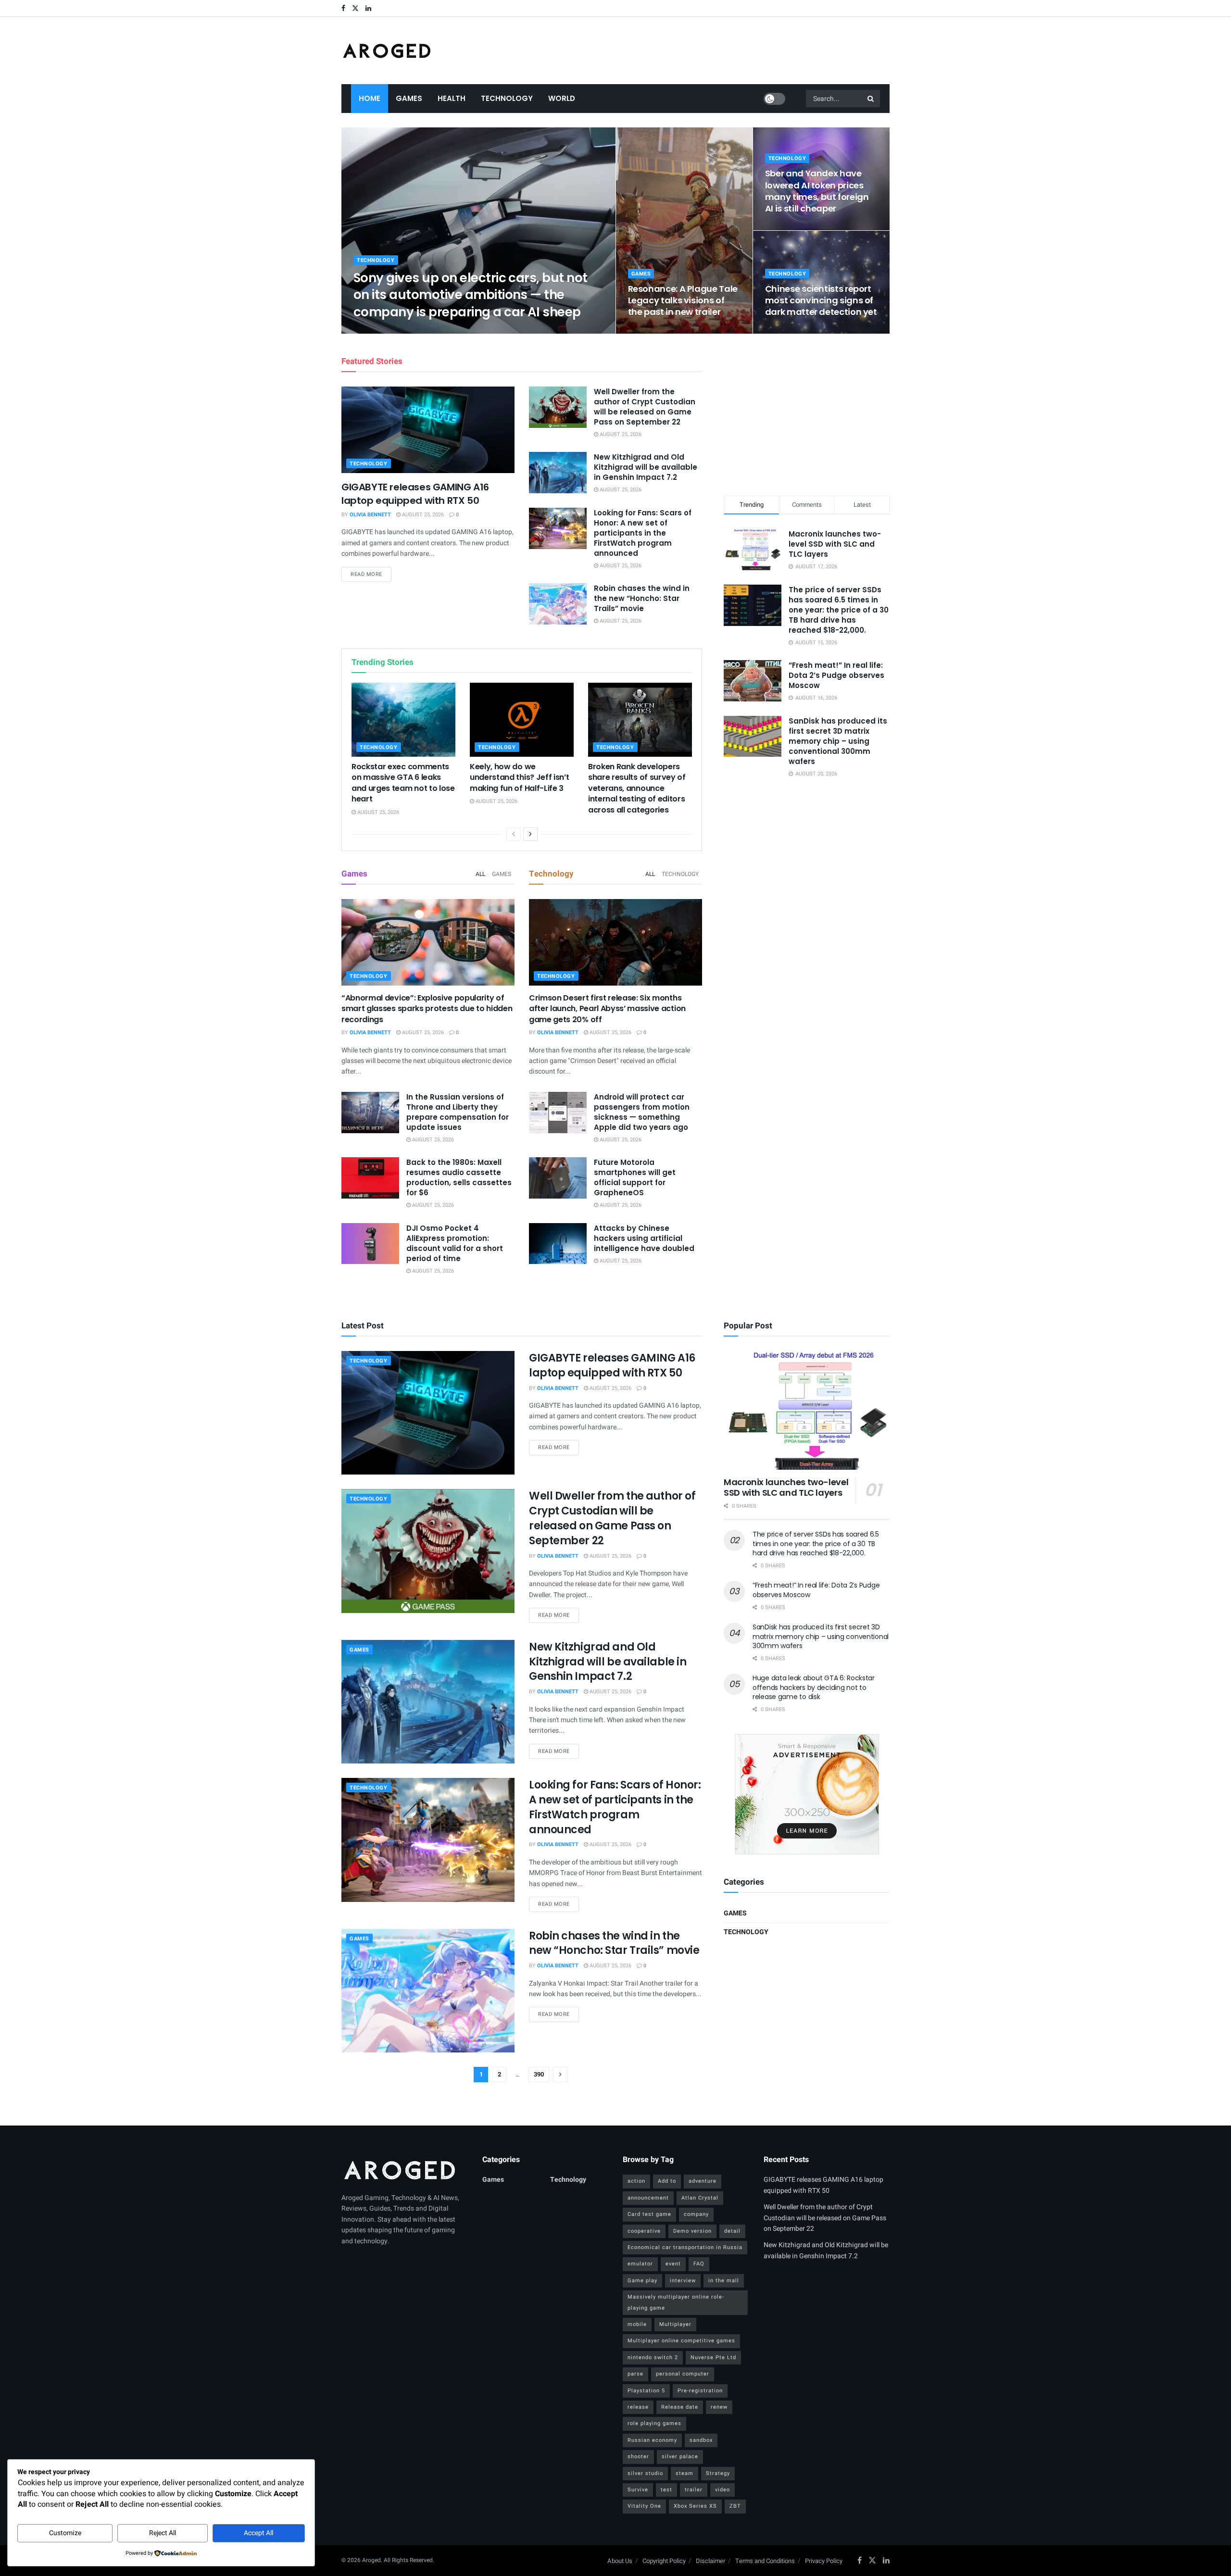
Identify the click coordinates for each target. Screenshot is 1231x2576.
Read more (371, 574)
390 (539, 2074)
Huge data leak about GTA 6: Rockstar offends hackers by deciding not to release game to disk (814, 1687)
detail (732, 2231)
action (636, 2181)
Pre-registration (700, 2391)
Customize (65, 2533)
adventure (703, 2181)
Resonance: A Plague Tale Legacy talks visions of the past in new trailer (683, 300)
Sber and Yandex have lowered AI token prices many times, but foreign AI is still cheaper (817, 191)
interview (683, 2281)
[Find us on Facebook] (343, 8)
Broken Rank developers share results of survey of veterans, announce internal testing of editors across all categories (637, 788)
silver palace (680, 2457)
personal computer (683, 2374)
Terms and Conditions (765, 2561)
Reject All (163, 2533)
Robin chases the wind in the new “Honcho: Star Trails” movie (642, 598)
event (673, 2264)
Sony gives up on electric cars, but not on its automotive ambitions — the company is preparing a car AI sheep (471, 295)
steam (685, 2473)
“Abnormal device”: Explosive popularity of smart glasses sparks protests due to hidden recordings (427, 1009)
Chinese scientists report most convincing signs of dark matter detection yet (821, 300)
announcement (648, 2198)
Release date (680, 2407)
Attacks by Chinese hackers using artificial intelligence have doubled (644, 1238)
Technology (507, 98)
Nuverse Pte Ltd (713, 2357)
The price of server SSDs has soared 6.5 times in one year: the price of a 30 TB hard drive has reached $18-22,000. (839, 610)
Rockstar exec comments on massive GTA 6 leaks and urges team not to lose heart (403, 783)
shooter (638, 2457)
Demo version (692, 2231)
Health (452, 98)
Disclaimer (710, 2561)
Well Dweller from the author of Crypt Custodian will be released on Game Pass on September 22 (645, 407)
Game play (642, 2281)
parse (635, 2374)
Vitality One (644, 2506)
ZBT (735, 2506)
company (696, 2214)
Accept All (258, 2533)
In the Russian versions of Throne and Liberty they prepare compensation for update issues (458, 1112)
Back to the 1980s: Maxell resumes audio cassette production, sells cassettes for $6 (459, 1177)
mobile (637, 2324)
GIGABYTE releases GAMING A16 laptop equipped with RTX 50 (415, 494)
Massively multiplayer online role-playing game (676, 2302)
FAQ (699, 2264)
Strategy (718, 2473)
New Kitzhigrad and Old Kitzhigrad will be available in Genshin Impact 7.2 (646, 467)
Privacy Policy (824, 2561)
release (638, 2407)
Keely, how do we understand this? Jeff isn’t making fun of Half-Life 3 (519, 777)
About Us (620, 2561)
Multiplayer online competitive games (681, 2341)
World (562, 98)
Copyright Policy (664, 2561)
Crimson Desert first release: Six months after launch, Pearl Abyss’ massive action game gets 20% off (607, 1009)
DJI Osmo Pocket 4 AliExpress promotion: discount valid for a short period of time (455, 1243)
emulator (640, 2264)
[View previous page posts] (514, 834)
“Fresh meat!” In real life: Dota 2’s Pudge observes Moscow (836, 675)
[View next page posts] (530, 834)
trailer (694, 2490)
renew (719, 2407)
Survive (638, 2490)
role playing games (654, 2423)
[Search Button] (871, 99)
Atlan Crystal (700, 2198)
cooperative (644, 2231)
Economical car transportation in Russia (685, 2247)
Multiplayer (675, 2324)
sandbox (701, 2440)
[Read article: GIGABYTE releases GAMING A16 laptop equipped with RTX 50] (428, 430)
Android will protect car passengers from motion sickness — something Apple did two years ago (642, 1112)
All (480, 874)
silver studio (645, 2473)
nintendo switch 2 (653, 2357)
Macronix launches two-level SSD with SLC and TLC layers (835, 544)
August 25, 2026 (434, 331)
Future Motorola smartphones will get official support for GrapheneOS (635, 1177)
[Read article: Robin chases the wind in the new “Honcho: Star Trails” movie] (558, 604)
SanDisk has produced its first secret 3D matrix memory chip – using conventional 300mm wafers (838, 741)
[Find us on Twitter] (355, 8)
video (722, 2490)
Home (370, 98)
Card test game (649, 2214)
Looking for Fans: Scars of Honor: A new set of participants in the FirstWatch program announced (643, 533)
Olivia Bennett (382, 331)
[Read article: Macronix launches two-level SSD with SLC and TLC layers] (807, 1410)
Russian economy (652, 2440)
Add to (667, 2181)
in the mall (724, 2281)
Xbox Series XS (695, 2506)
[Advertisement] (807, 413)
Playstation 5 (646, 2391)
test (666, 2490)
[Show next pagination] (560, 2075)
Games (409, 98)
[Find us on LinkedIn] (368, 8)
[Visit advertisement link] (807, 1794)
